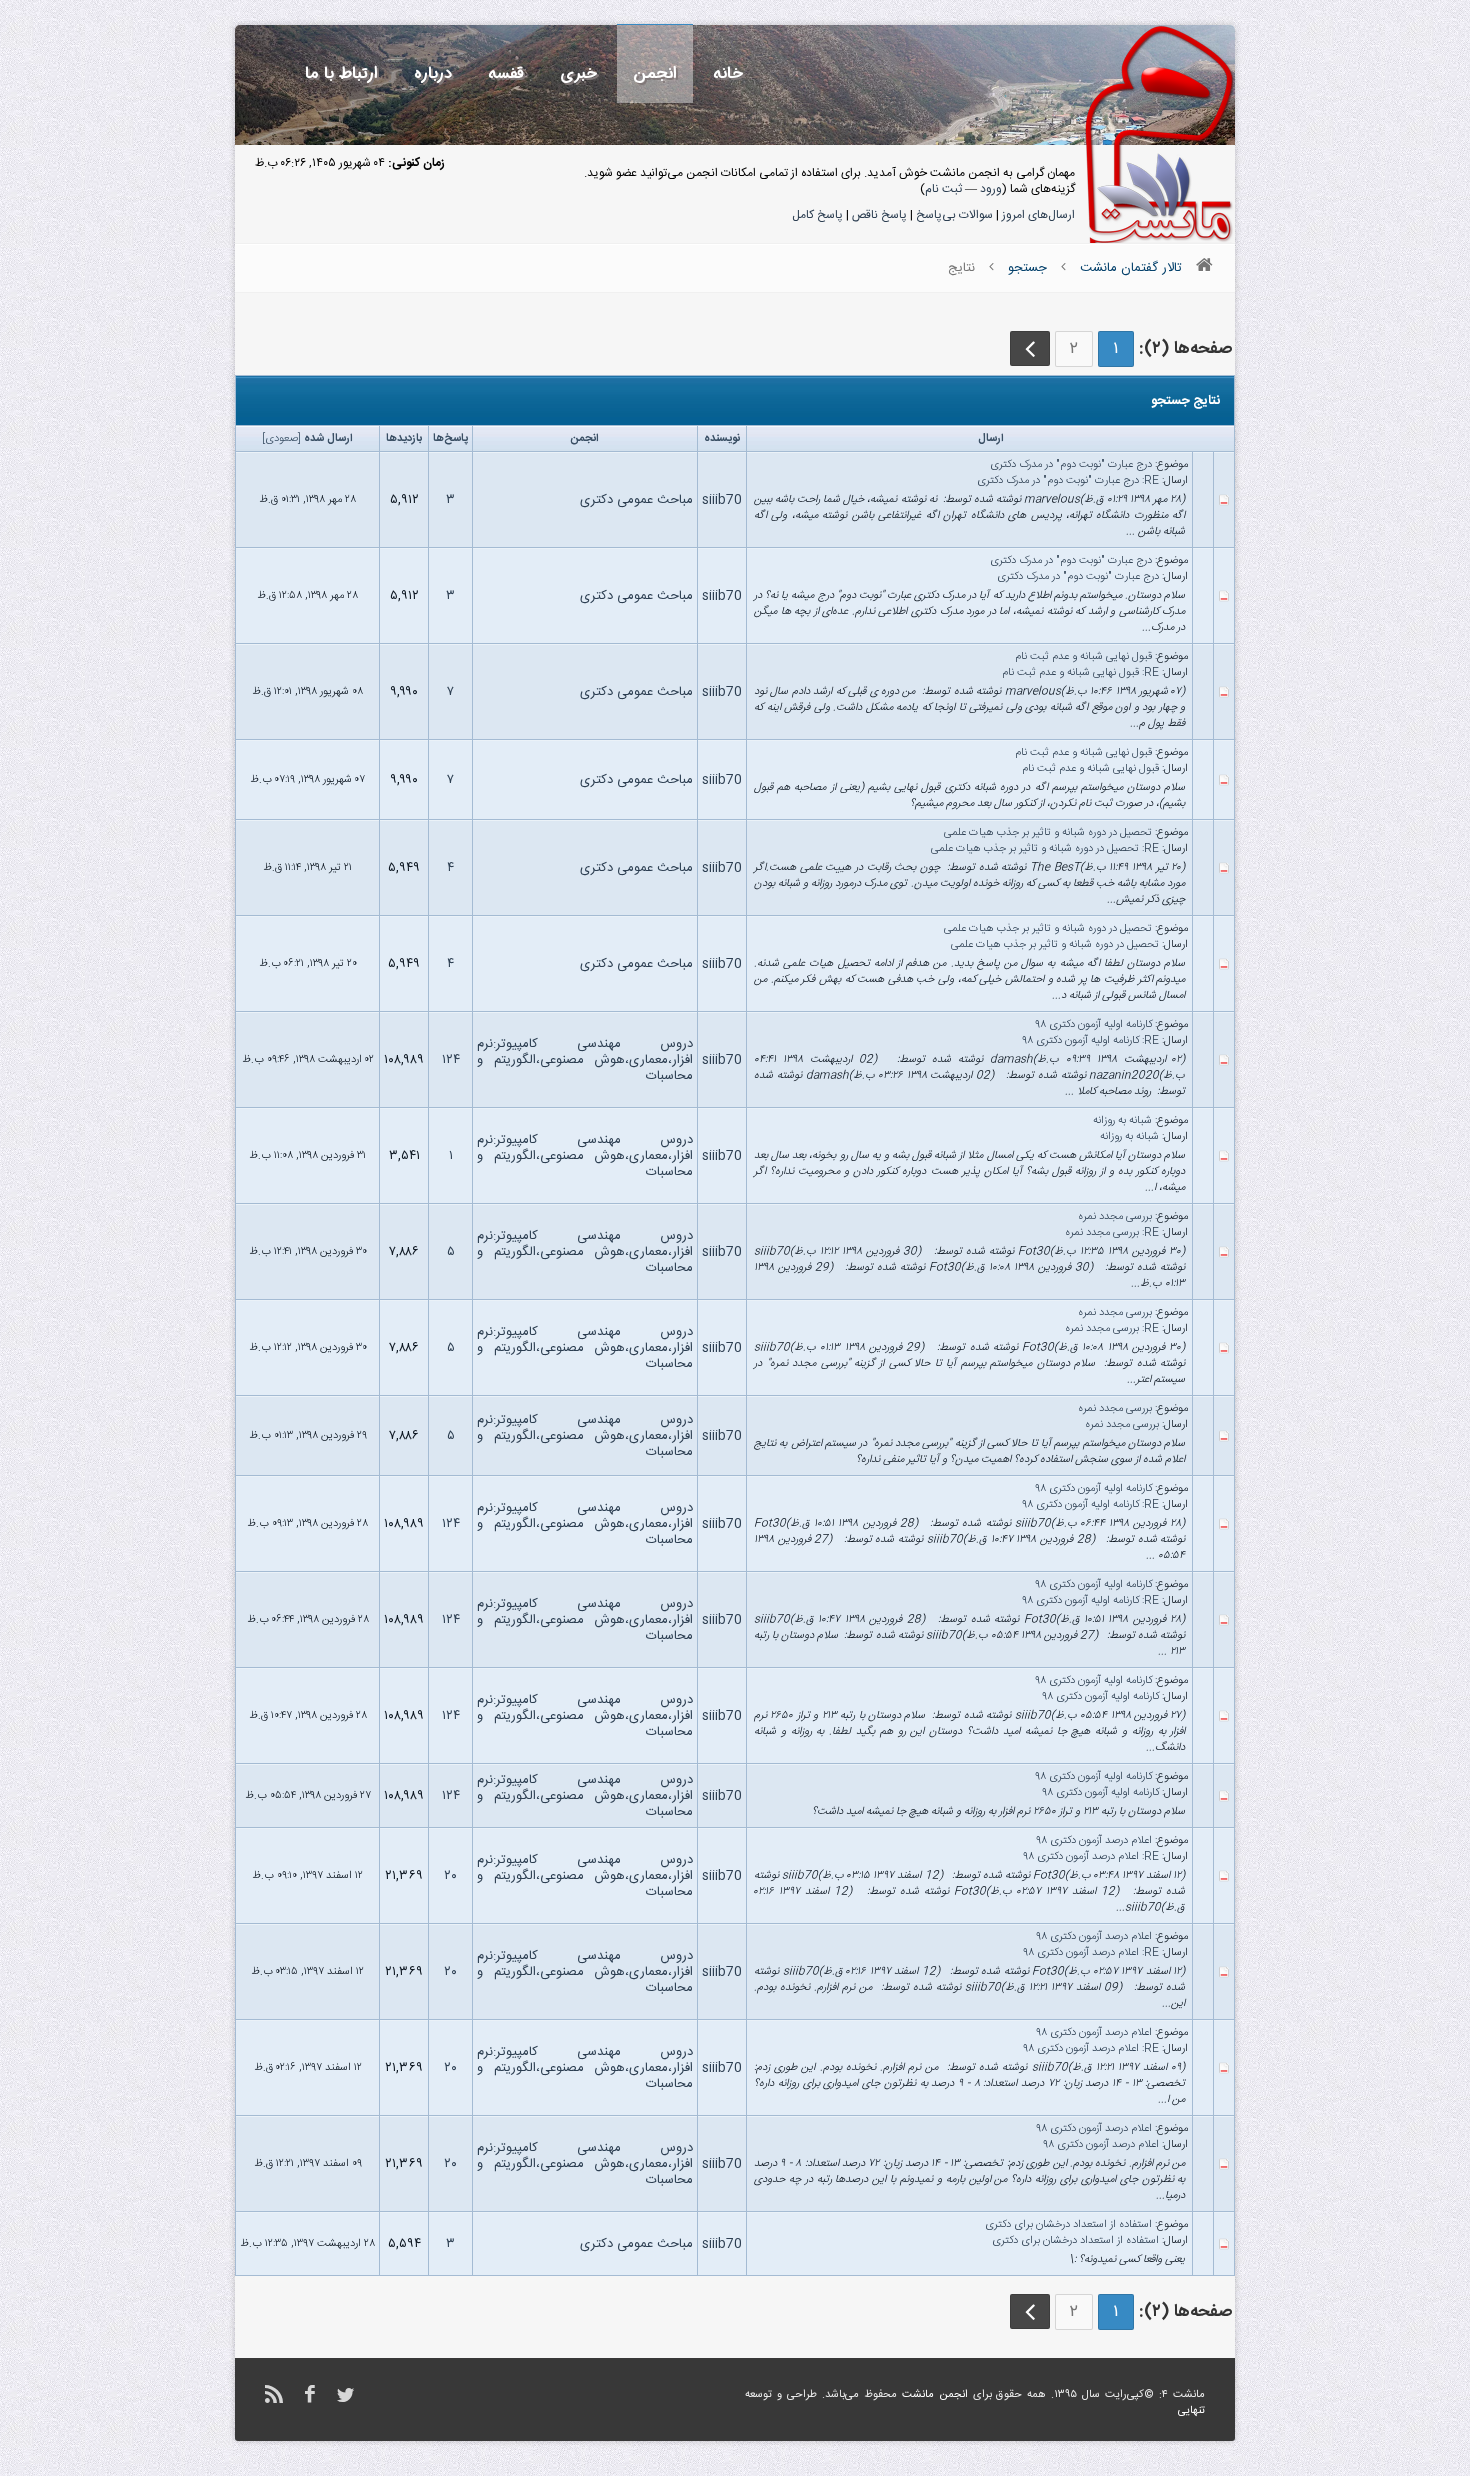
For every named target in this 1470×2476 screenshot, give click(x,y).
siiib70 (722, 500)
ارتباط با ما (341, 73)
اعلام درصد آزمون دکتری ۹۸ (1094, 1841)
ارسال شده (328, 439)
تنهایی (1191, 2411)
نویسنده (722, 439)
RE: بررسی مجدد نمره (1112, 1233)
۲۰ (450, 1876)
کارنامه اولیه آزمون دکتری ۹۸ (1094, 1025)
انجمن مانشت (935, 2395)
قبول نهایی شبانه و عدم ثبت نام (1083, 657)
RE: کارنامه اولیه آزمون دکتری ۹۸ (1091, 1041)
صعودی (281, 439)
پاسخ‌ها (450, 439)
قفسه (506, 73)
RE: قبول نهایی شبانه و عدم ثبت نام (1080, 673)
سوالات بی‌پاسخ (954, 215)
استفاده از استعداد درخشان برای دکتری (1068, 2225)
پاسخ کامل (817, 215)
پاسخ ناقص (879, 215)
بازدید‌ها (404, 439)
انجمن (655, 73)
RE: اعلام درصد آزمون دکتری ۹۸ (1091, 1857)
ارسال (991, 439)
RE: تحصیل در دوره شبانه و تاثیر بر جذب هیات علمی (1045, 849)
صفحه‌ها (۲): (1185, 349)
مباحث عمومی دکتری (636, 500)
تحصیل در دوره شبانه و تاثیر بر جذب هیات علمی (1048, 833)
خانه (728, 73)
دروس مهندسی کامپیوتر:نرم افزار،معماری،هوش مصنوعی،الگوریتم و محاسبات (585, 1060)
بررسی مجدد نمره (1115, 1217)
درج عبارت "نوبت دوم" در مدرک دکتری (1071, 465)
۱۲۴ (451, 1060)
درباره (433, 73)
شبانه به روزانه (1122, 1121)
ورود (991, 189)
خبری (578, 73)
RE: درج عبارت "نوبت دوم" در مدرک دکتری (1068, 481)
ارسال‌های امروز (1038, 215)
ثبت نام (943, 189)
